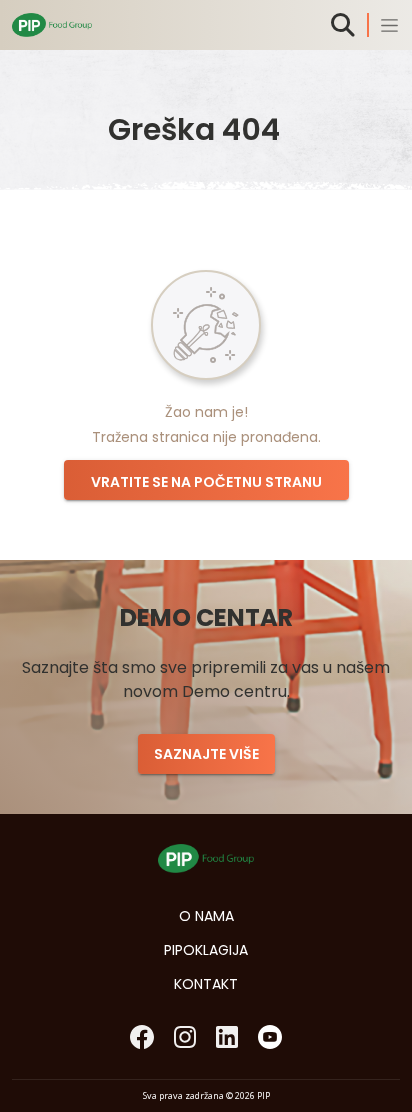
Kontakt (206, 984)
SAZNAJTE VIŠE (206, 754)
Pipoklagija (206, 950)
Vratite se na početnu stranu (206, 482)
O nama (206, 916)
